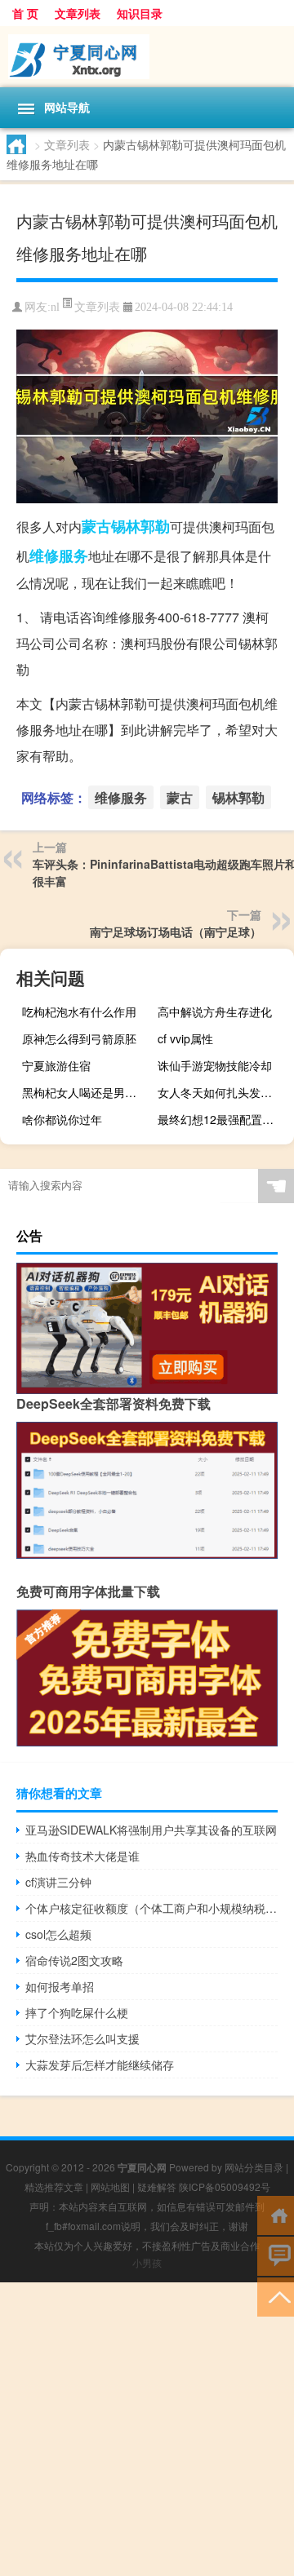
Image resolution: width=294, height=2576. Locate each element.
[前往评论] (276, 2255)
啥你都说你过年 (62, 1119)
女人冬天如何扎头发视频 (220, 1092)
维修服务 (59, 555)
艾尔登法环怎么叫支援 (82, 2038)
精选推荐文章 (54, 2187)
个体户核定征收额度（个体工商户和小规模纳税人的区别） (151, 1908)
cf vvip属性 (185, 1038)
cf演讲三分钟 (58, 1882)
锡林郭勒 (140, 526)
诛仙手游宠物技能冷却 (215, 1065)
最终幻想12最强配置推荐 (221, 1119)
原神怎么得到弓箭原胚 (79, 1038)
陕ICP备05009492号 (225, 2187)
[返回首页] (276, 2214)
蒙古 (96, 526)
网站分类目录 (254, 2167)
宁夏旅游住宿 (56, 1065)
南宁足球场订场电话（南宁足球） (176, 932)
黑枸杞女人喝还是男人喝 (85, 1092)
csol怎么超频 (58, 1934)
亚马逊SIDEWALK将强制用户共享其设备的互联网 (151, 1830)
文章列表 (78, 13)
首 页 (25, 13)
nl (55, 307)
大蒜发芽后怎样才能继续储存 (100, 2065)
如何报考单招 (60, 1986)
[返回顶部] (276, 2296)
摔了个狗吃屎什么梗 (77, 2012)
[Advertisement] (147, 2429)
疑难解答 (157, 2187)
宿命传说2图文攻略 (74, 1960)
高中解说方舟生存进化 (215, 1011)
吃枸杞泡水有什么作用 (79, 1011)
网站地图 (110, 2187)
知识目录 (140, 13)
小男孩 (147, 2262)
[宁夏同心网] (147, 57)
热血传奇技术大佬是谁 (82, 1856)
